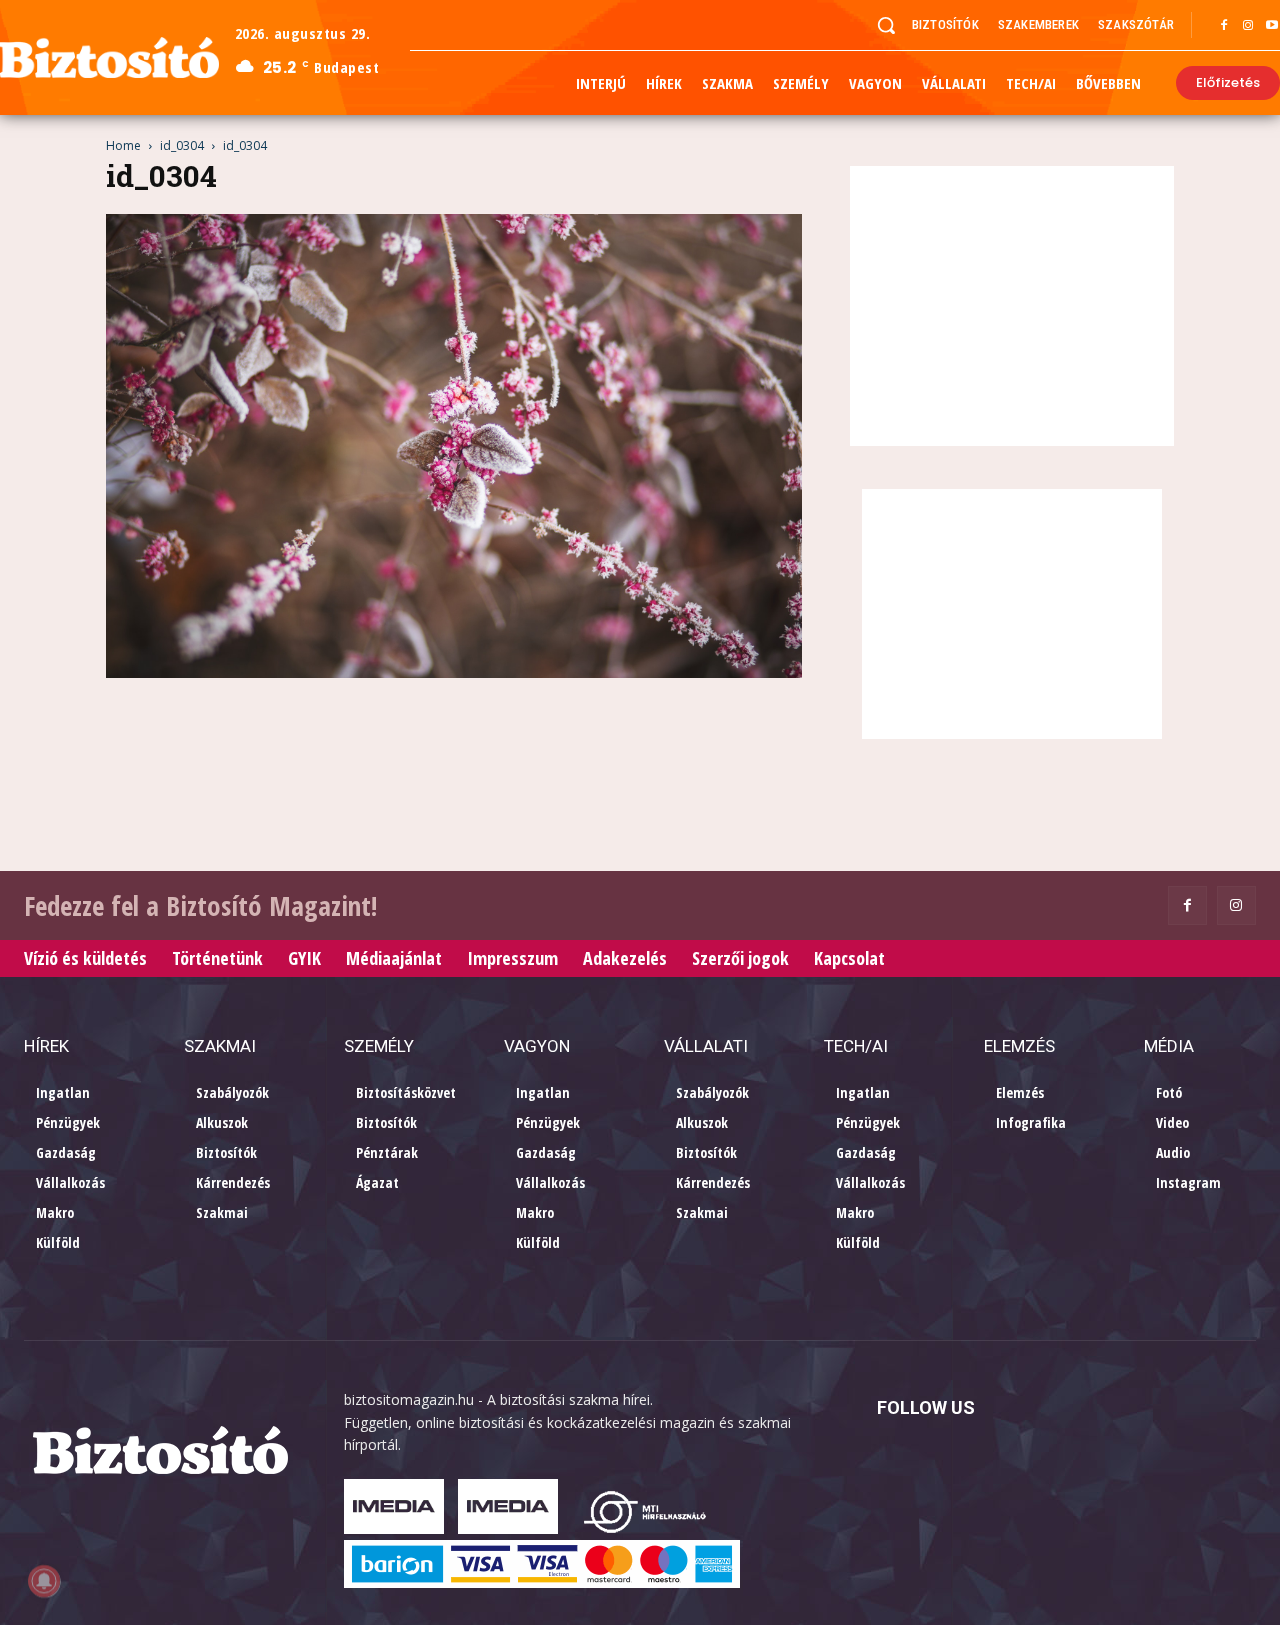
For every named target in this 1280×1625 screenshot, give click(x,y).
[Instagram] (1248, 26)
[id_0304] (454, 672)
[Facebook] (1224, 26)
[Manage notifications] (44, 1581)
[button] (886, 25)
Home (123, 145)
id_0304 (182, 145)
